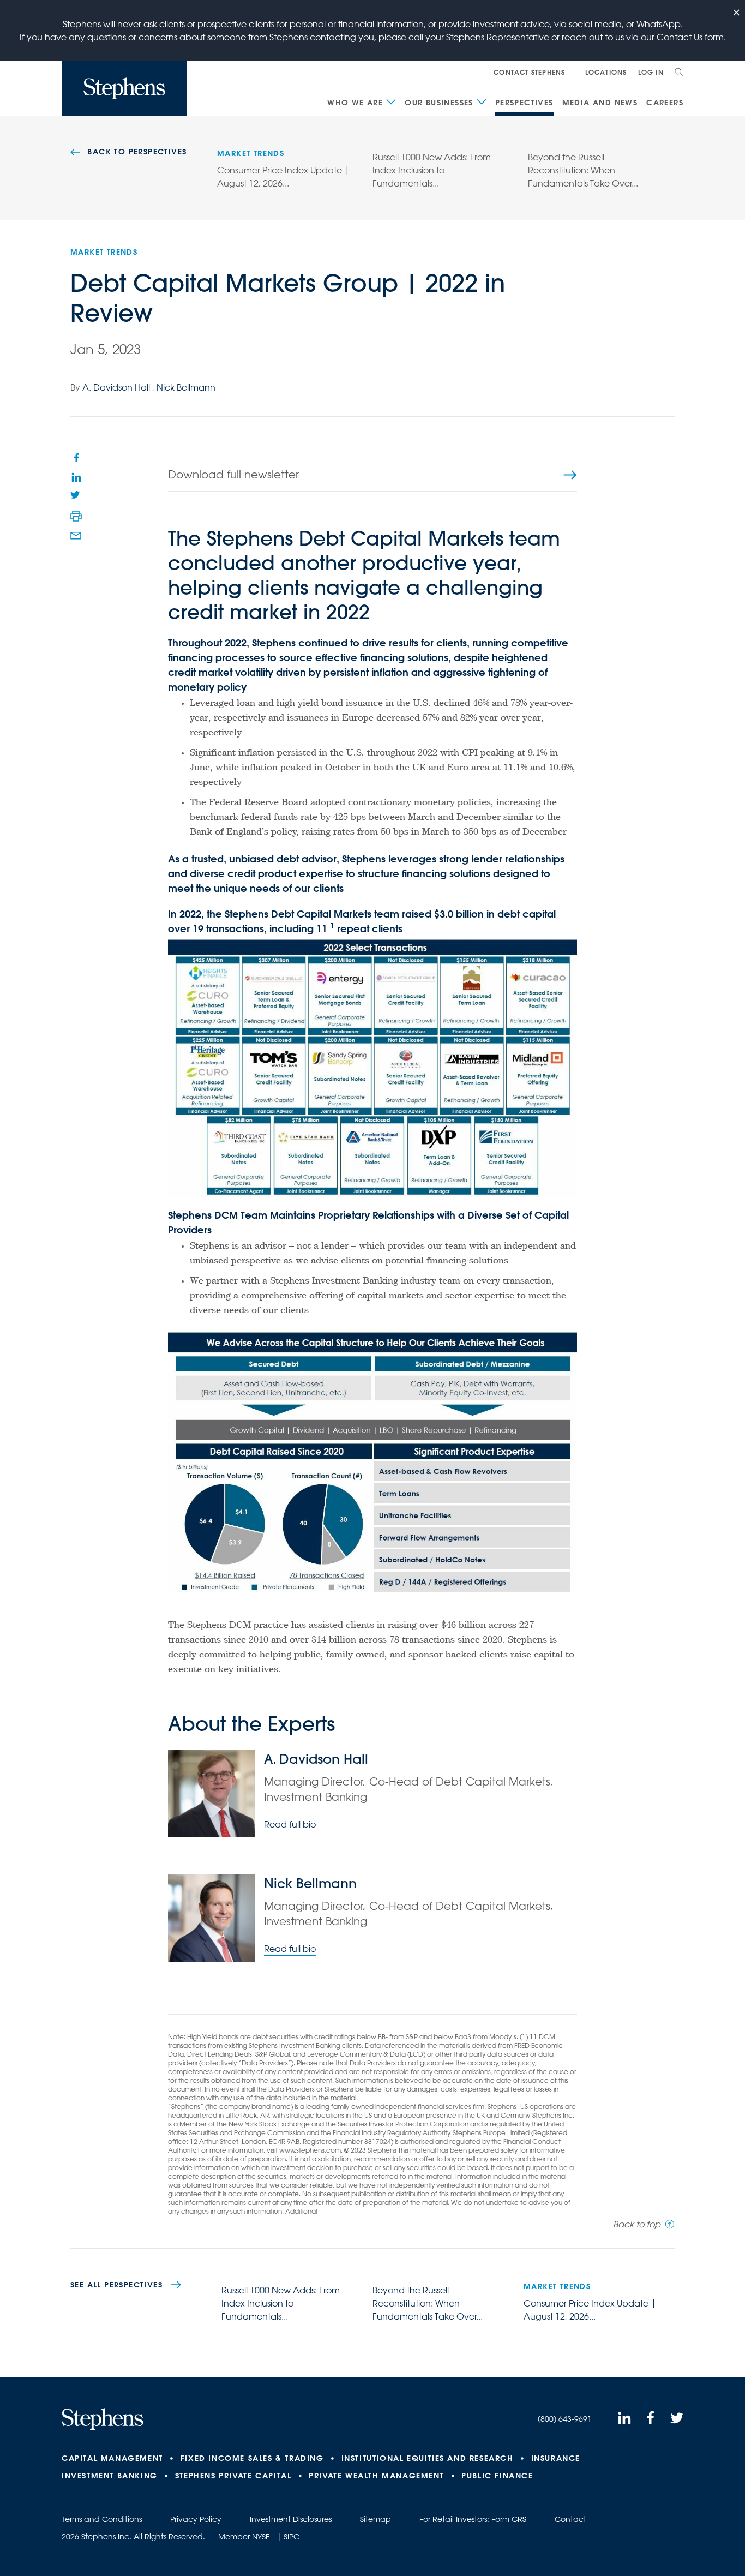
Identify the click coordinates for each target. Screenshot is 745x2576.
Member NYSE (244, 2537)
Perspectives (524, 103)
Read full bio (290, 1824)
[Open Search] (679, 72)
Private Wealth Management (376, 2476)
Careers (665, 103)
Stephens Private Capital (233, 2476)
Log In (651, 72)
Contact (570, 2519)
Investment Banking (110, 2476)
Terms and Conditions (102, 2519)
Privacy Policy (196, 2519)
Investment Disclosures (291, 2519)
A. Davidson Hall (116, 387)
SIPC (292, 2537)
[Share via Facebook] (76, 457)
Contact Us (680, 37)
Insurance (556, 2458)
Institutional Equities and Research (428, 2458)
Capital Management (112, 2458)
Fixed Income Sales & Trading (252, 2458)
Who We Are (355, 103)
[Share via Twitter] (76, 496)
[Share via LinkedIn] (76, 477)
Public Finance (497, 2476)
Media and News (600, 103)
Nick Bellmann (186, 387)
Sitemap (375, 2519)
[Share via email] (76, 536)
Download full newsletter (233, 474)
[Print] (76, 516)
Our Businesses (439, 103)
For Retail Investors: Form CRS (473, 2519)
